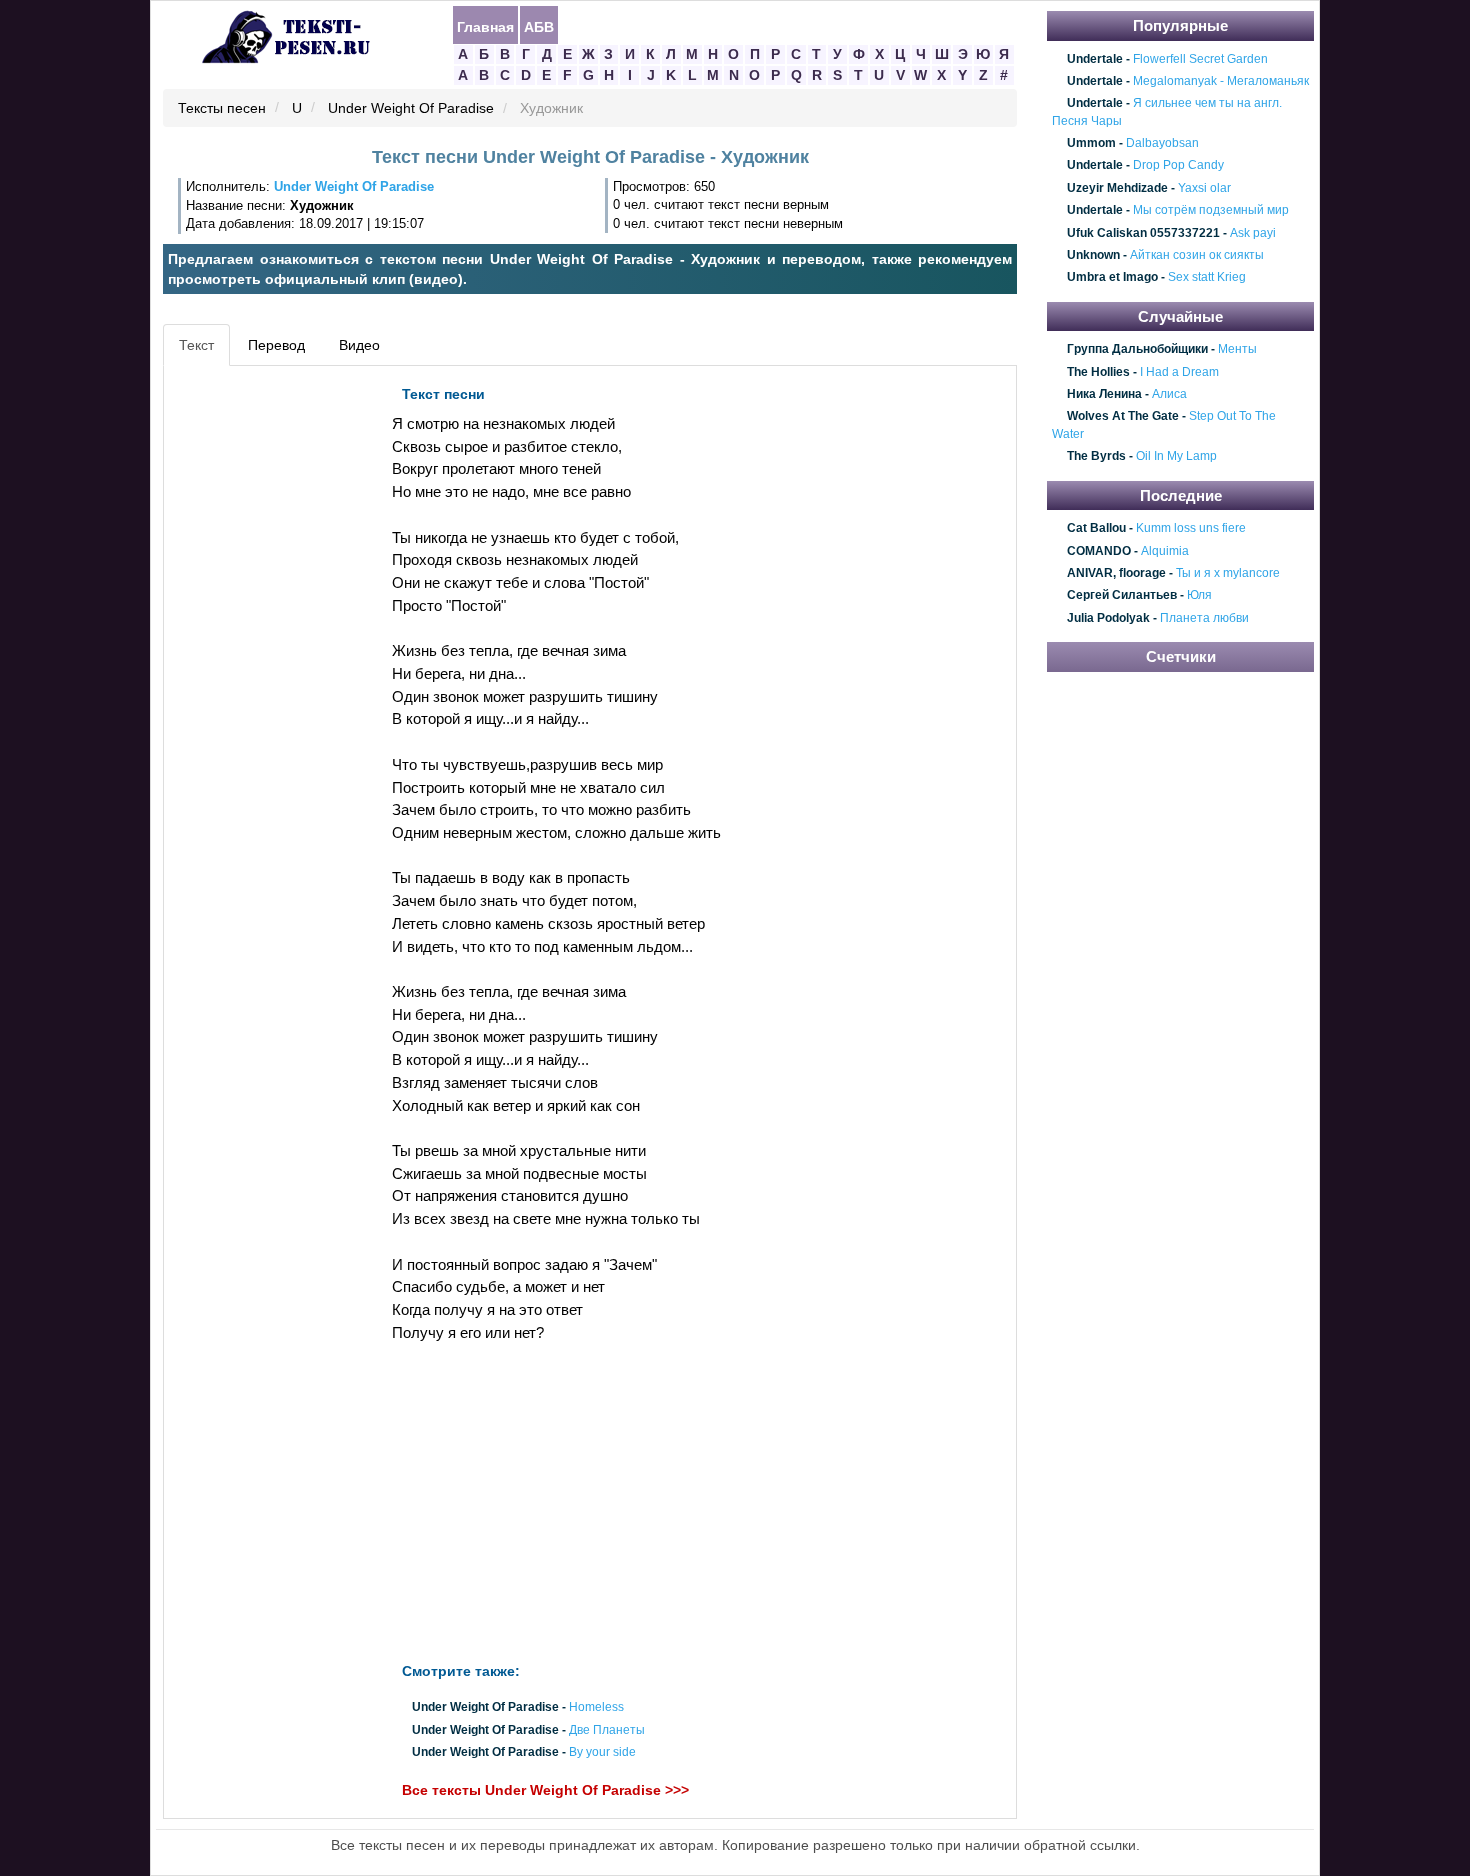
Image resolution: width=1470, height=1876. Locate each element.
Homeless (596, 1708)
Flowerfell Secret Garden (1200, 59)
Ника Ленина (1104, 394)
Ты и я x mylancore (1228, 573)
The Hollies (1098, 372)
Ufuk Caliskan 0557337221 (1143, 233)
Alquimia (1165, 551)
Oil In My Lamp (1176, 457)
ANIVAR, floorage (1116, 573)
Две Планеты (607, 1730)
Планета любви (1204, 618)
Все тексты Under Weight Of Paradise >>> (545, 1790)
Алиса (1169, 394)
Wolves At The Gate (1123, 417)
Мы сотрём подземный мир (1211, 210)
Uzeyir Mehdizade (1117, 188)
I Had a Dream (1179, 372)
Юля (1199, 596)
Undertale (1095, 59)
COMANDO (1099, 551)
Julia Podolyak (1108, 618)
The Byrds (1096, 457)
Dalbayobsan (1162, 143)
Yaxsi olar (1204, 188)
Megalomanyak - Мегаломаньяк (1221, 81)
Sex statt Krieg (1207, 278)
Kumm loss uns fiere (1191, 528)
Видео (359, 345)
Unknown (1093, 255)
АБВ (539, 26)
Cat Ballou (1096, 528)
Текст (196, 345)
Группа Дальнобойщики (1137, 350)
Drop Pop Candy (1178, 166)
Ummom (1091, 143)
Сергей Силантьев (1122, 596)
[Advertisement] (259, 676)
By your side (602, 1752)
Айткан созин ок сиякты (1197, 255)
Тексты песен (222, 109)
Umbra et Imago (1112, 278)
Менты (1237, 350)
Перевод (276, 345)
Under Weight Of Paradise (411, 109)
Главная (485, 26)
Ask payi (1253, 233)
